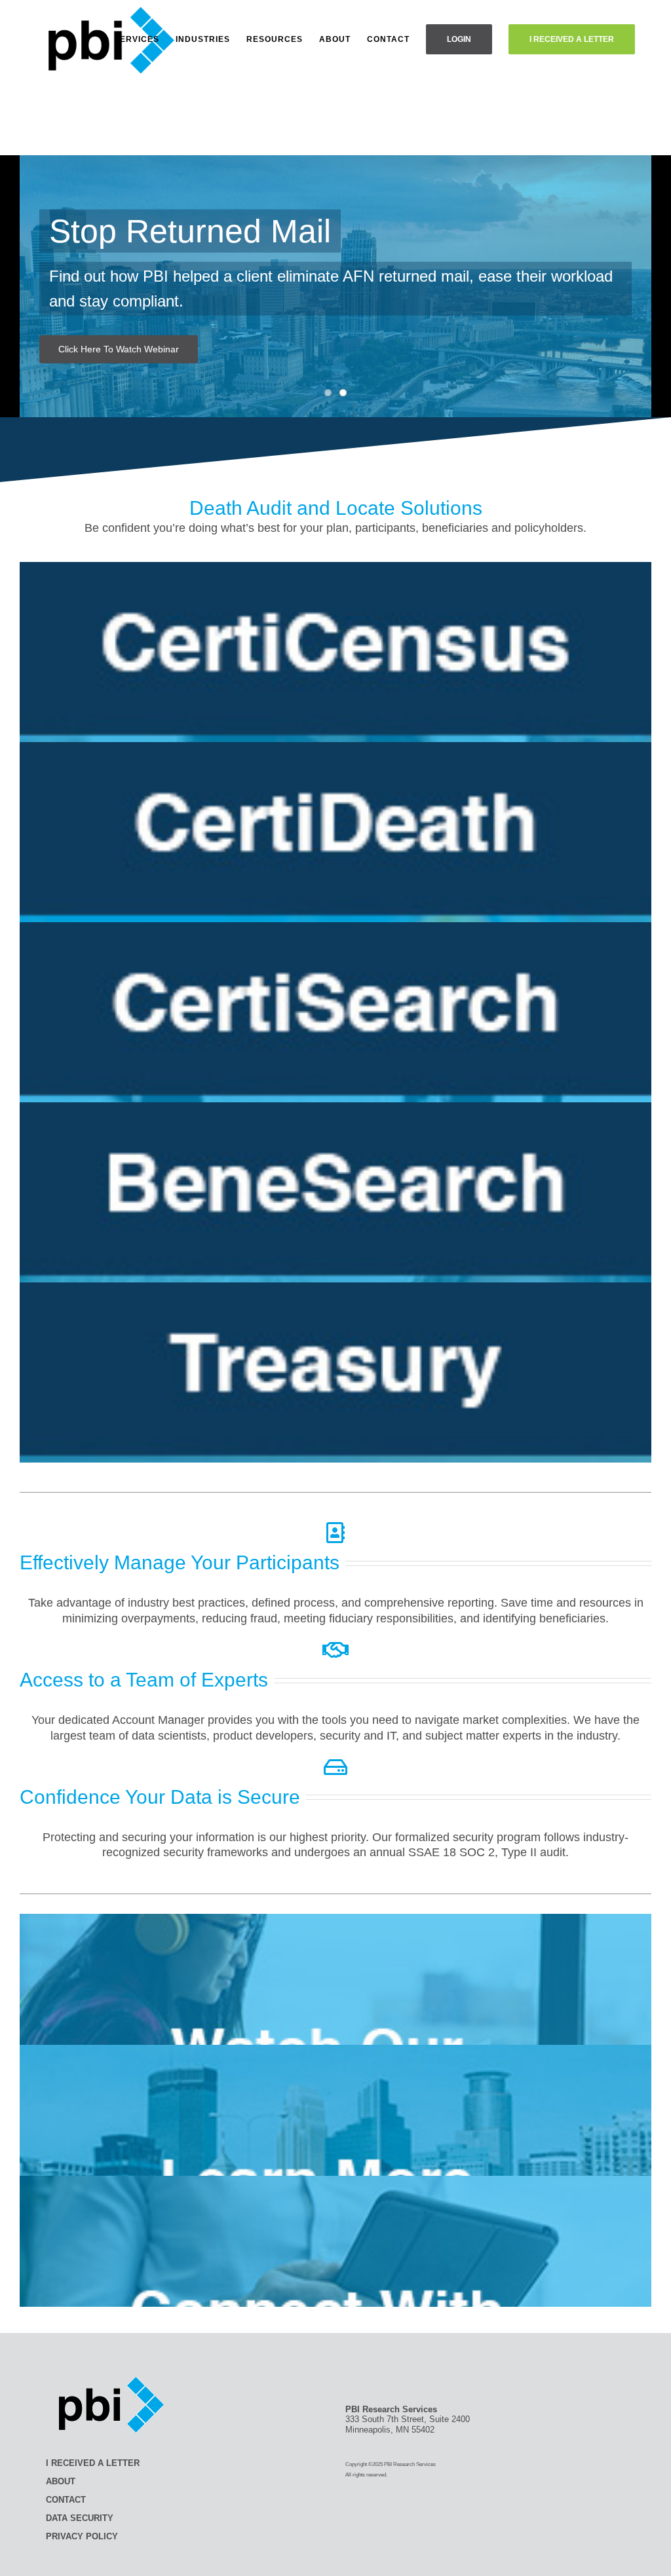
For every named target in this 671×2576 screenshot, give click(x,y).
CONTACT (66, 2500)
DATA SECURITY (80, 2518)
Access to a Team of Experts (144, 1680)
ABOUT (61, 2481)
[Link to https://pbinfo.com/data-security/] (335, 1767)
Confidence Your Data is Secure (160, 1797)
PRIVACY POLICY (82, 2536)
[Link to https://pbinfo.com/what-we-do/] (335, 1533)
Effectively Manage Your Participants (180, 1562)
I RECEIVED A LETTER (93, 2463)
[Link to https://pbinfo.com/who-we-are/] (335, 1650)
